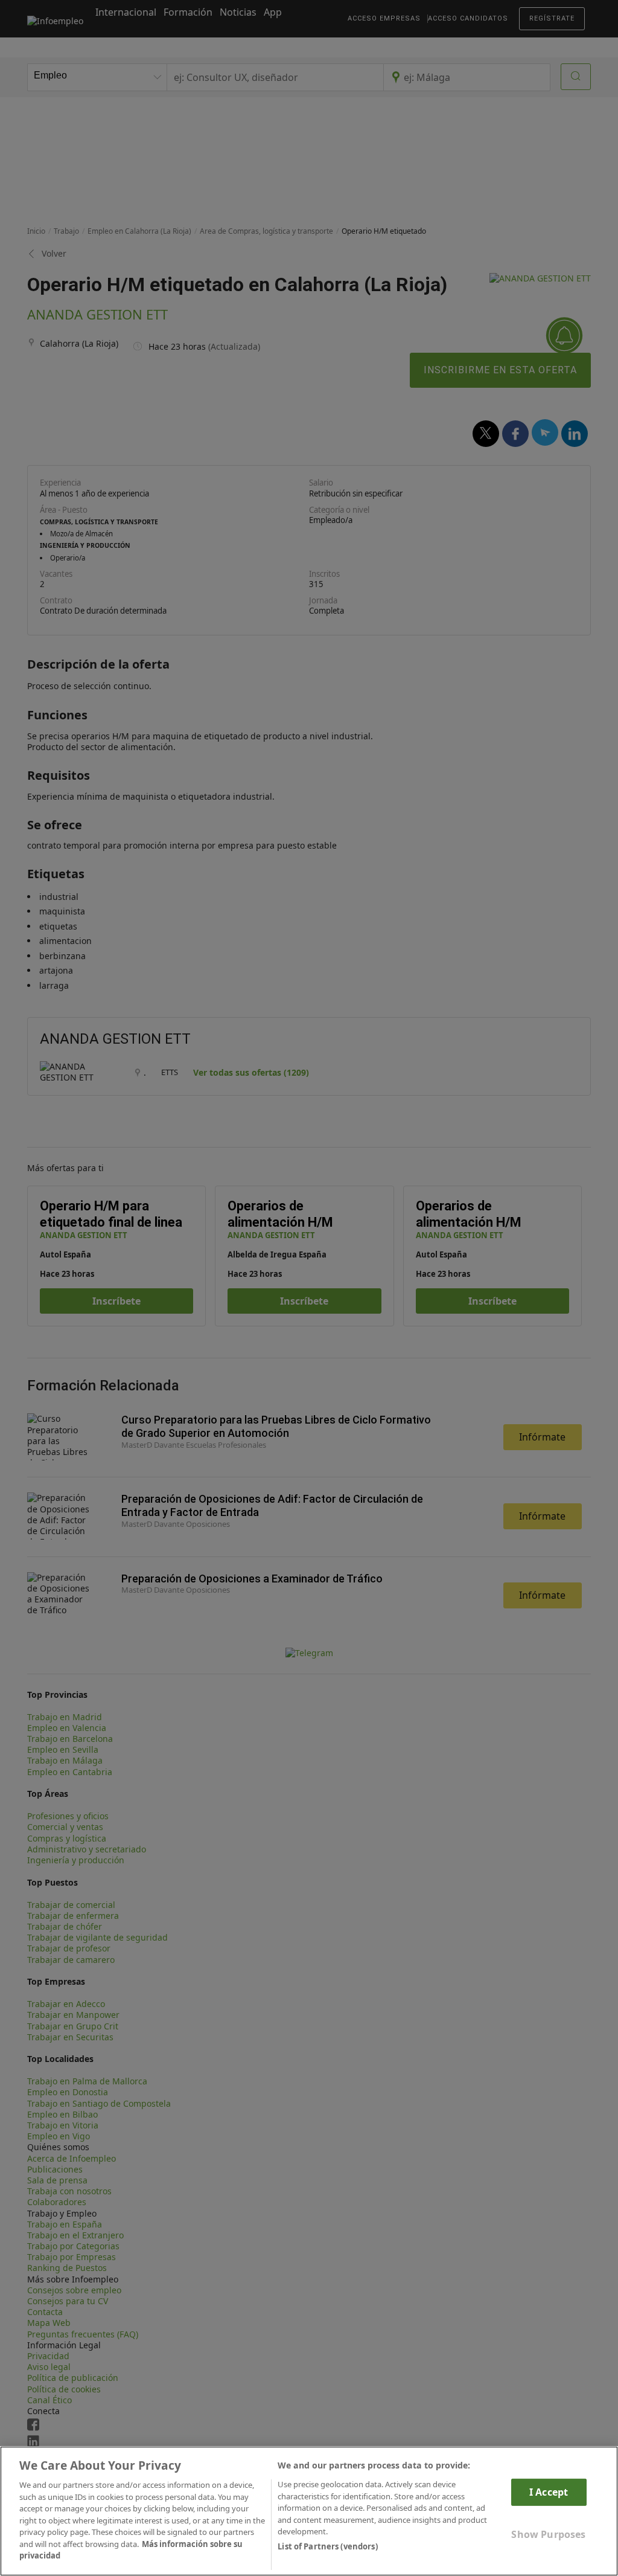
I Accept (549, 2492)
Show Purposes (548, 2534)
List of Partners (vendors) (327, 2546)
